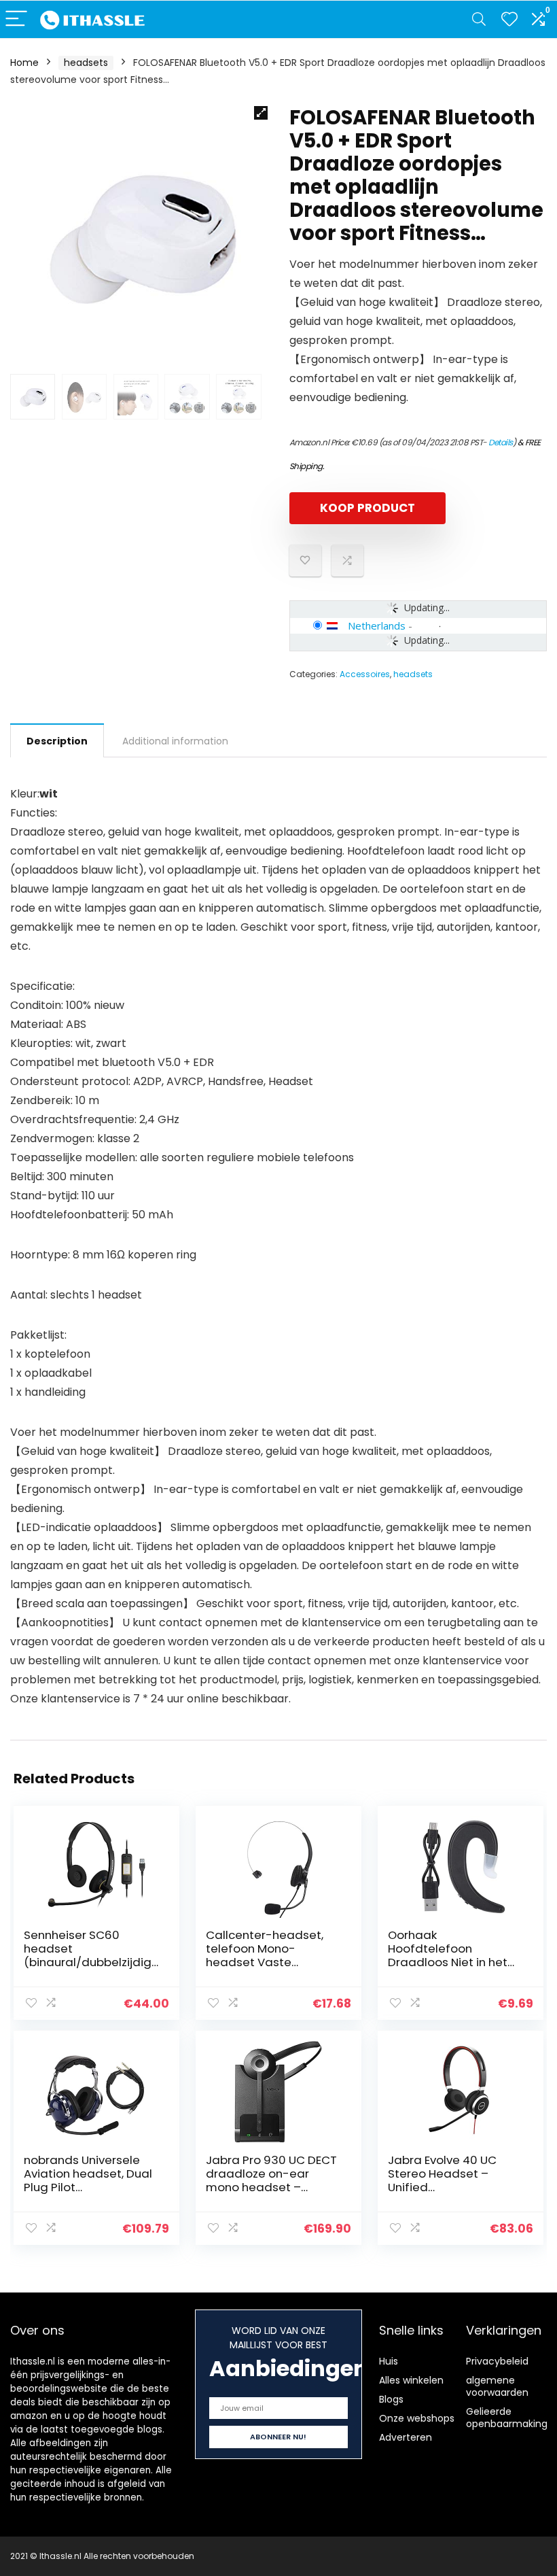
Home (24, 63)
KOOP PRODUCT (367, 508)
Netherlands (377, 625)
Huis (389, 2361)
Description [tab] (57, 741)
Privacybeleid (497, 2361)
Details (501, 442)
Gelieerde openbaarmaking (507, 2418)
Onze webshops (417, 2418)
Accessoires (365, 674)
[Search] (479, 19)
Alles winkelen (411, 2380)
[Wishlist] (509, 19)
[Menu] (16, 19)
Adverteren (406, 2437)
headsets (86, 63)
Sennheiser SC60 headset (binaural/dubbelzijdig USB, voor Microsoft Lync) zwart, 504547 (88, 1962)
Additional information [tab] (175, 741)
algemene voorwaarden (497, 2386)
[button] (261, 113)
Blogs (391, 2399)
